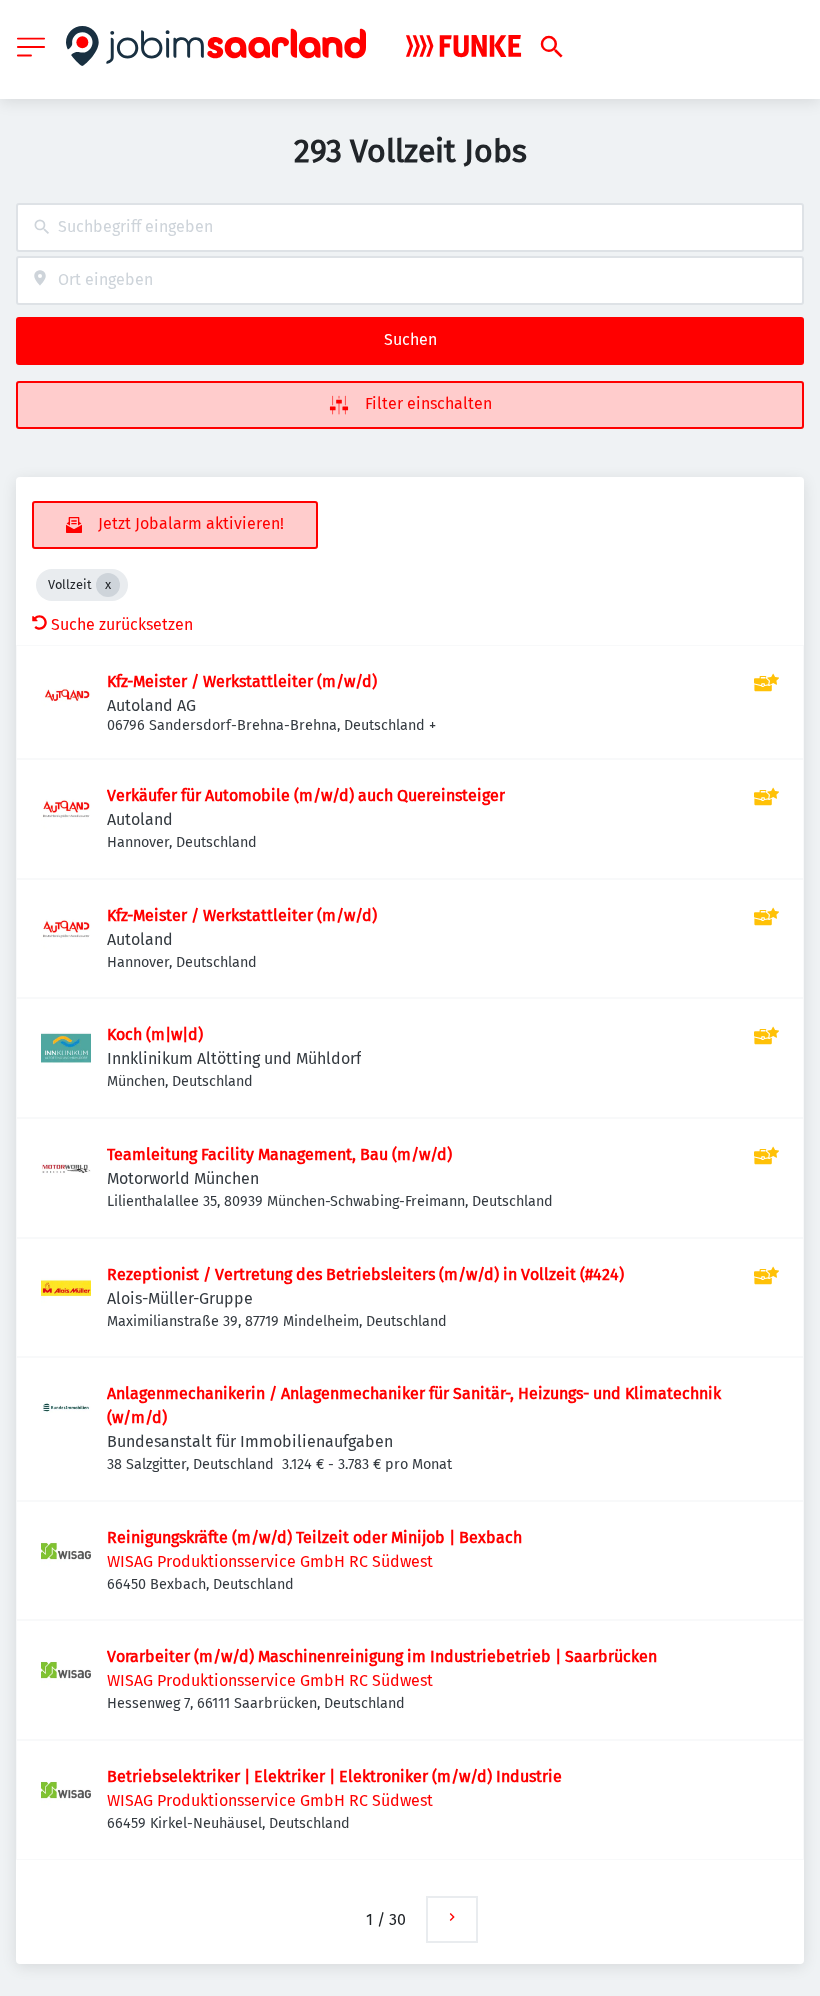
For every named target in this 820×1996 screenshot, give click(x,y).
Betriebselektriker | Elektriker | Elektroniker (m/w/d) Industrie (334, 1776)
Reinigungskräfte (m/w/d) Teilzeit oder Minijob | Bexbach (314, 1537)
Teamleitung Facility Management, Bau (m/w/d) (279, 1154)
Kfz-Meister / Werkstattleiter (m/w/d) (242, 681)
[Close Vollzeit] (108, 585)
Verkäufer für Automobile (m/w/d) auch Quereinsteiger (306, 795)
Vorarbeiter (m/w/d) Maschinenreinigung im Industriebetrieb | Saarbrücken (382, 1656)
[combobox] (410, 227)
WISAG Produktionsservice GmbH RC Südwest (270, 1561)
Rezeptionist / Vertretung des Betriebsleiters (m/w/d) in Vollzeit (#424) (365, 1274)
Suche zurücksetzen (122, 624)
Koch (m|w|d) (155, 1034)
